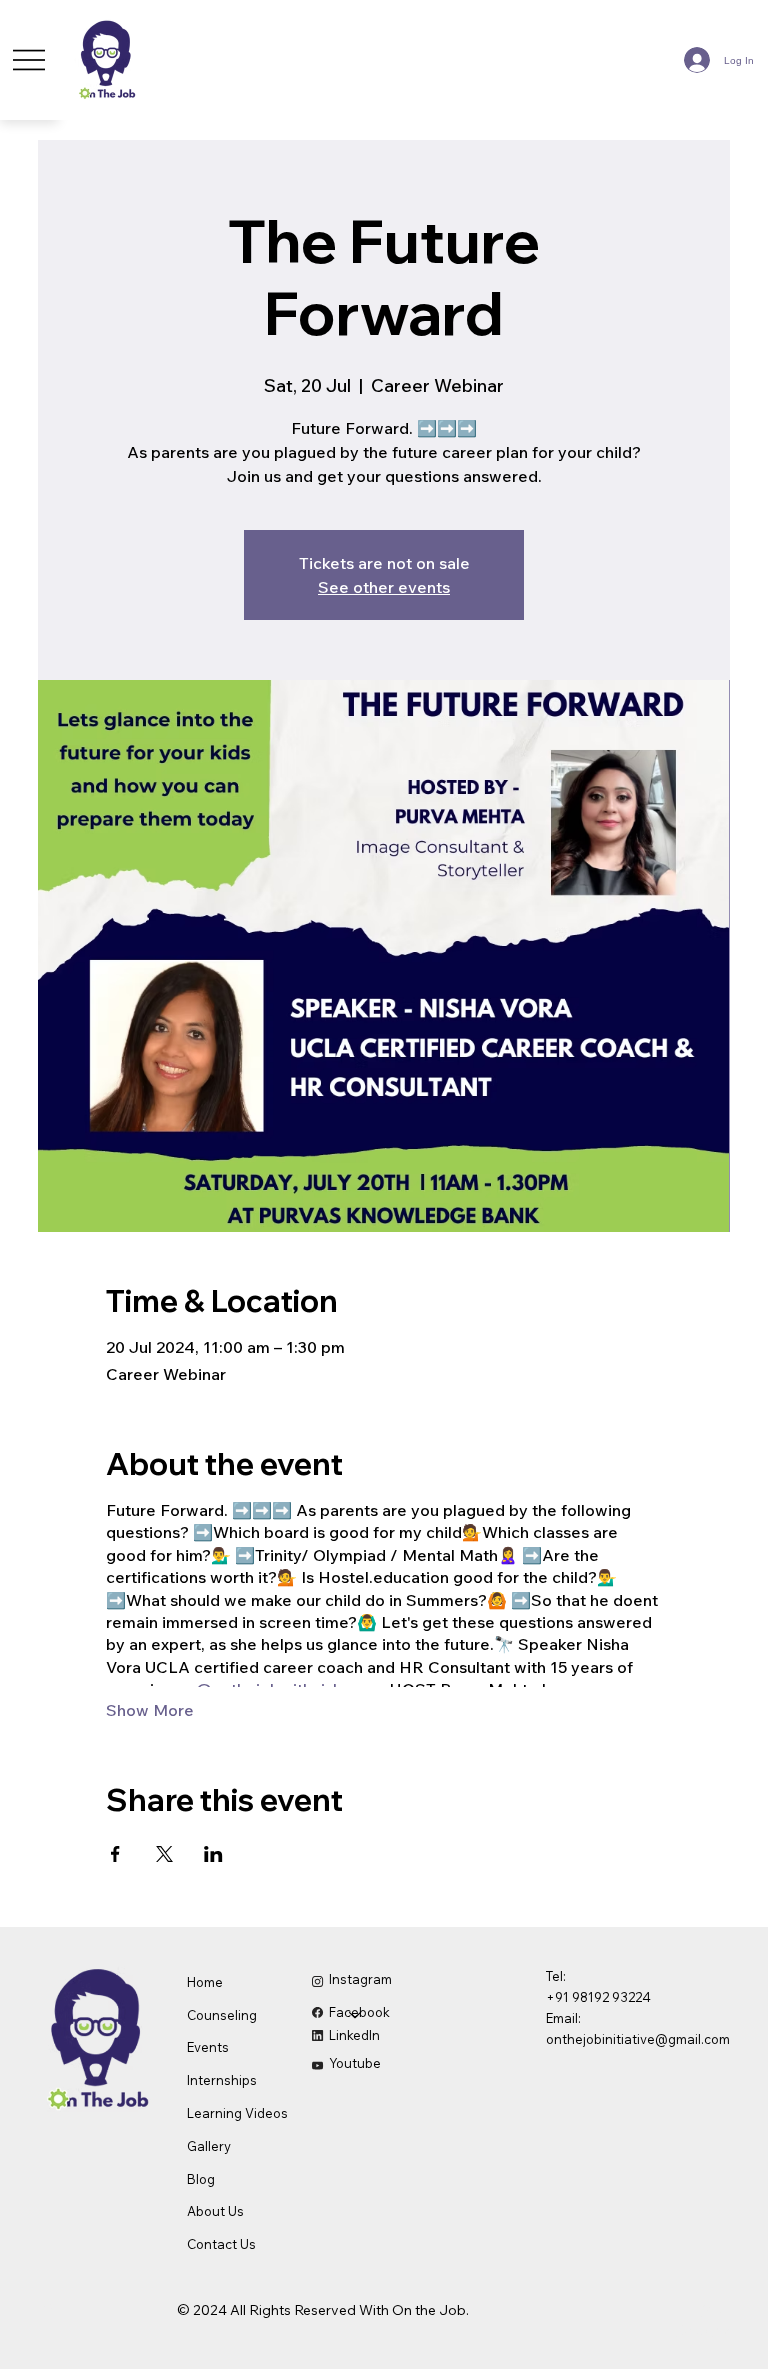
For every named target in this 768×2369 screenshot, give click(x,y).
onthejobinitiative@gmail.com (638, 2039)
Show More (150, 1710)
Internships (222, 2080)
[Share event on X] (164, 1854)
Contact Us (221, 2244)
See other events (384, 587)
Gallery (209, 2146)
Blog (201, 2179)
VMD (44, 2305)
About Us (215, 2211)
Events (208, 2047)
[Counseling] (356, 2015)
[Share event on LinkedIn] (213, 1854)
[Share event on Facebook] (115, 1854)
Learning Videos (237, 2113)
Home (205, 1982)
